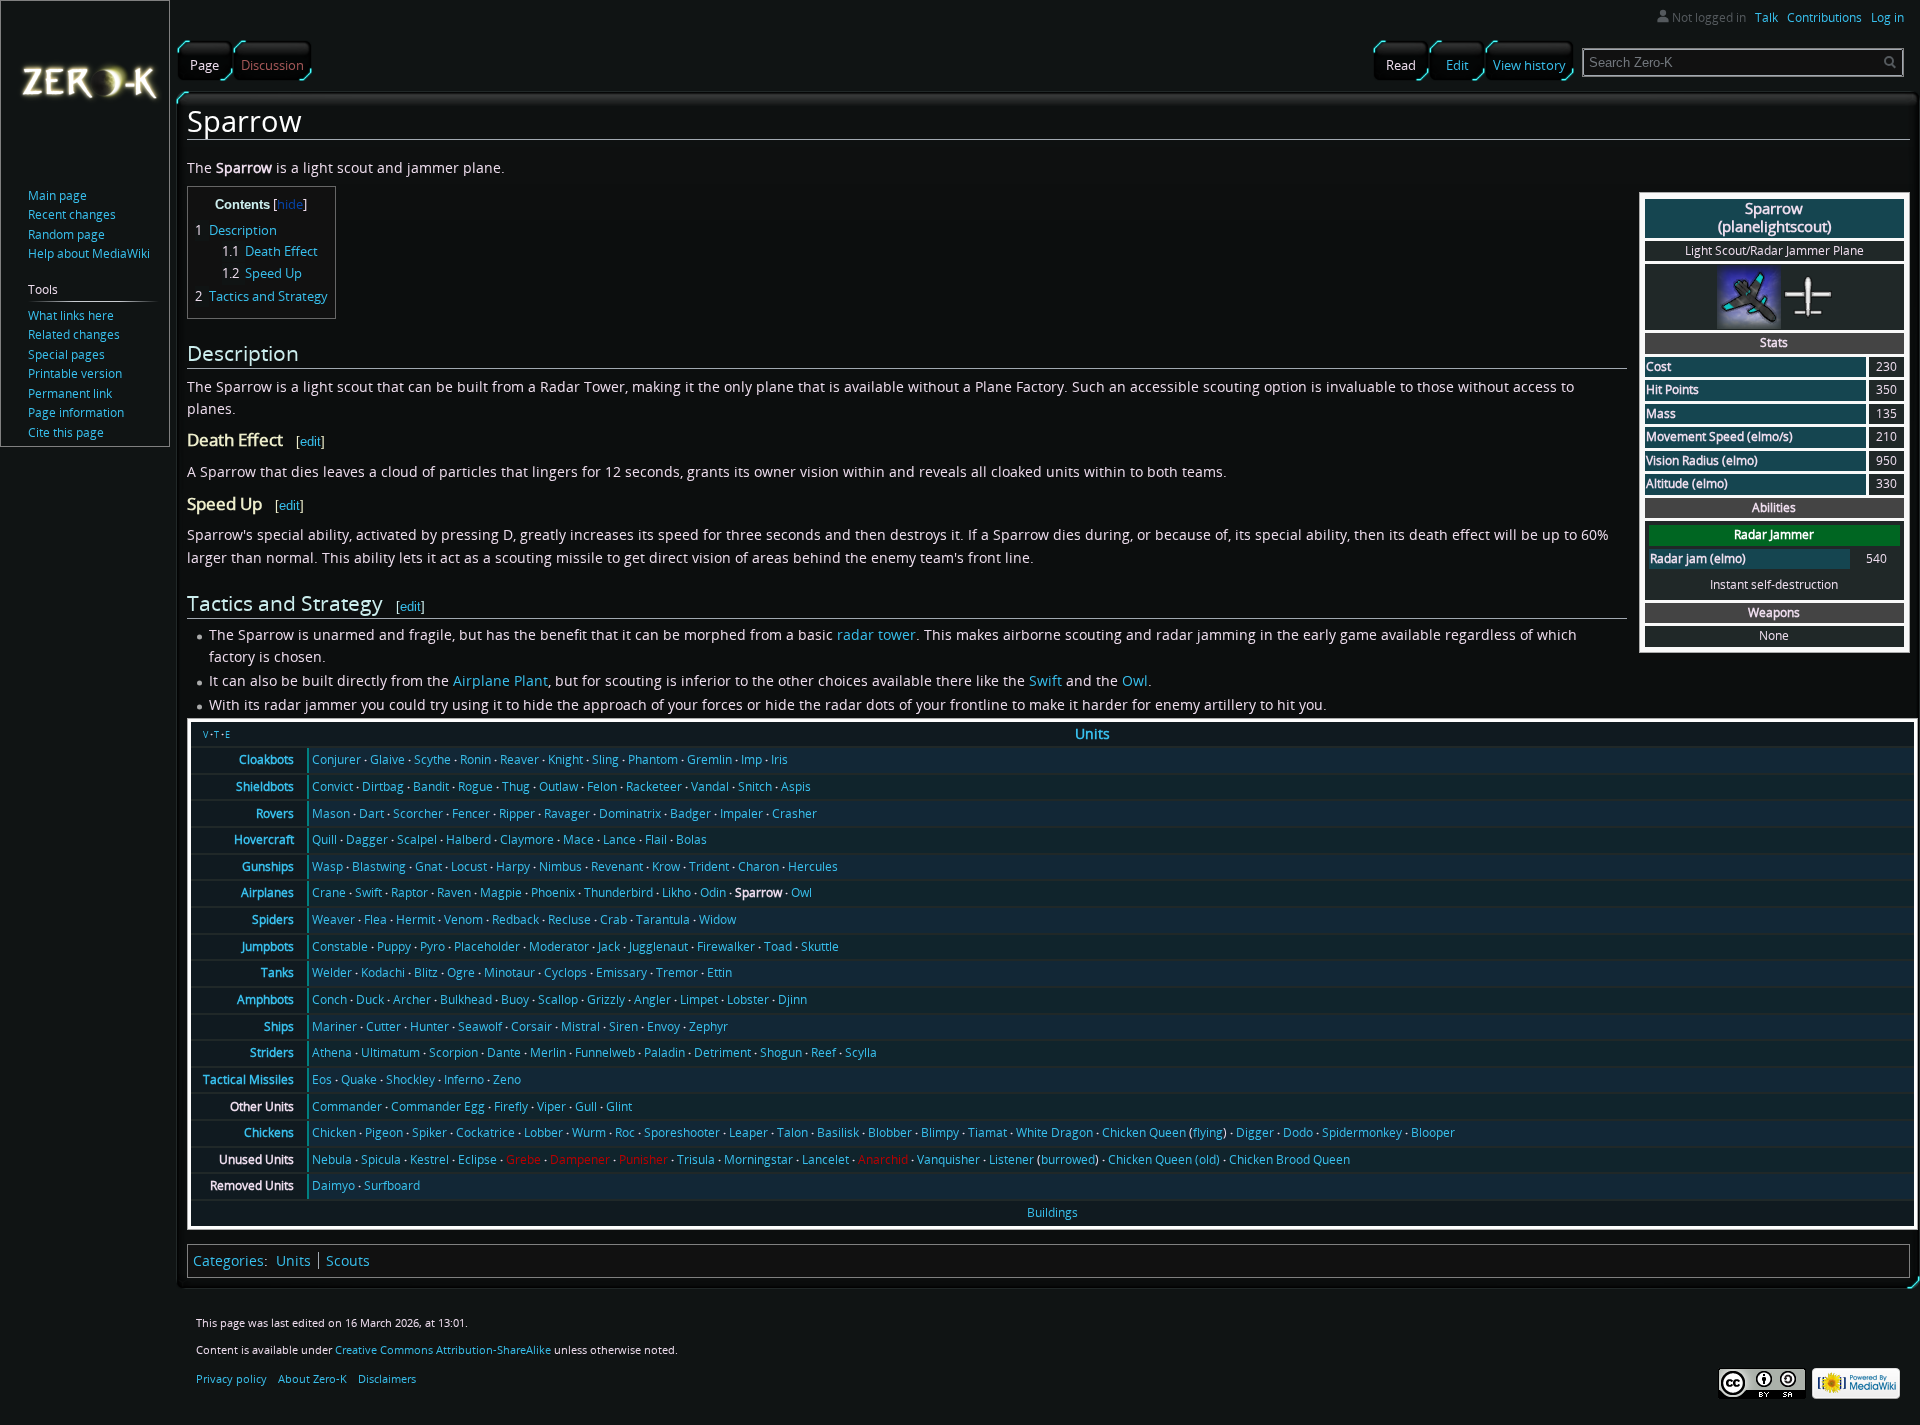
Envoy (663, 1026)
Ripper (517, 813)
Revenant (617, 866)
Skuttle (820, 946)
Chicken (334, 1132)
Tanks (277, 972)
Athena (332, 1052)
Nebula (332, 1159)
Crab (613, 919)
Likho (676, 892)
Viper (551, 1106)
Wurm (589, 1132)
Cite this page (66, 432)
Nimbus (560, 866)
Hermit (415, 919)
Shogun (781, 1052)
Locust (469, 866)
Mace (578, 839)
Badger (690, 813)
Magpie (501, 892)
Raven (454, 892)
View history (1529, 65)
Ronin (475, 759)
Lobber (543, 1132)
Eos (322, 1079)
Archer (412, 999)
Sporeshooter (682, 1132)
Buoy (515, 999)
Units (1092, 733)
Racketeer (654, 786)
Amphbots (265, 999)
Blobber (890, 1132)
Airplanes (267, 892)
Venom (463, 919)
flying (1208, 1132)
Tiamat (987, 1132)
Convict (332, 786)
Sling (605, 759)
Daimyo (333, 1185)
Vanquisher (948, 1159)
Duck (370, 999)
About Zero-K (312, 1378)
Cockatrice (485, 1132)
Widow (717, 919)
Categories (228, 1260)
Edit (1457, 65)
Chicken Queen (1144, 1132)
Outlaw (558, 786)
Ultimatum (390, 1052)
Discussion (272, 65)
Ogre (461, 972)
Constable (340, 946)
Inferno (464, 1079)
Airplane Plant (500, 680)
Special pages (66, 354)
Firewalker (726, 946)
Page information (76, 412)
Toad (778, 946)
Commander (347, 1106)
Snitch (755, 786)
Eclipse (477, 1159)
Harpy (513, 866)
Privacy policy (231, 1378)
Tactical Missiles (248, 1079)
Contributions (1824, 17)
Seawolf (480, 1026)
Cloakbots (266, 759)
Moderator (559, 946)
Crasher (794, 813)
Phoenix (553, 892)
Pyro (432, 946)
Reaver (519, 759)
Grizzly (606, 999)
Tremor (677, 972)
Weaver (333, 919)
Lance (619, 839)
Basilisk (838, 1132)
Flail (656, 839)
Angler (652, 999)
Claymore (527, 839)
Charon (758, 866)
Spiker (429, 1132)
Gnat (428, 866)
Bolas (691, 839)
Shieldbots (265, 786)
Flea (375, 919)
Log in (1887, 17)
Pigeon (384, 1132)
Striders (272, 1052)
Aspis (796, 786)
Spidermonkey (1362, 1132)
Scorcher (418, 813)
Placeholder (487, 946)
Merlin (548, 1052)
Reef (823, 1052)
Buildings (1052, 1212)
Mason (331, 813)
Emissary (621, 972)
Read (1401, 65)
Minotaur (509, 972)
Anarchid (883, 1159)
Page (204, 65)
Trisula (696, 1159)
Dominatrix (630, 813)
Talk (1766, 17)
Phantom (653, 759)
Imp (751, 759)
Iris (779, 759)
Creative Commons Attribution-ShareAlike (443, 1349)
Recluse (569, 919)
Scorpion (453, 1052)
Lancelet (825, 1159)
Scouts (348, 1260)
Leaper (748, 1132)
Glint (619, 1106)
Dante (504, 1052)
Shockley (410, 1079)
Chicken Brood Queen (1289, 1159)
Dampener (580, 1159)
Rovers (275, 813)
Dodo (1298, 1132)
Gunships (268, 866)
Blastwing (379, 866)
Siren (623, 1026)
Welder (332, 972)
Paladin (664, 1052)
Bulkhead (466, 999)
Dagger (367, 839)
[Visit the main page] (89, 81)
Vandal (710, 786)
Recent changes (72, 214)
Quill (324, 839)
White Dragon (1054, 1132)
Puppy (394, 946)
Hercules (813, 866)
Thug (516, 786)
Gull (586, 1106)
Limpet (699, 999)
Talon (792, 1132)
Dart (371, 813)
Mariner (334, 1026)
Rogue (475, 786)
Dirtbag (383, 786)
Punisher (643, 1159)
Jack (609, 946)
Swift (1045, 680)
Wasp (327, 866)
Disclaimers (387, 1378)
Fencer (471, 813)
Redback (515, 919)
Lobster (748, 999)
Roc (625, 1132)
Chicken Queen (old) (1164, 1159)
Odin (713, 892)
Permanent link (70, 393)
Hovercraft (264, 839)
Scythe (432, 759)
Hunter (429, 1026)
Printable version (75, 373)
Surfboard (392, 1185)
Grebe (523, 1159)
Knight (565, 759)
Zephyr (708, 1026)
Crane (329, 892)
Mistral (580, 1026)
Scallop (558, 999)
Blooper (1433, 1132)
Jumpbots (268, 946)
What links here (71, 315)
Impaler (741, 813)
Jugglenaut (658, 946)
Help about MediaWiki (89, 253)
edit (310, 441)
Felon (602, 786)
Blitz (426, 972)
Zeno (507, 1079)
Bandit (431, 786)
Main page (57, 195)
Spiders (273, 919)
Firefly (511, 1106)
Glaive (387, 759)
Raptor (409, 892)
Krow (666, 866)
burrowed (1068, 1159)
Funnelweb (605, 1052)
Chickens (269, 1132)
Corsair (531, 1026)
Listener (1011, 1159)
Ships (279, 1026)
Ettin (719, 972)
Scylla (861, 1052)
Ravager (567, 813)
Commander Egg (438, 1106)
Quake (359, 1079)
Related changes (74, 334)
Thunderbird (618, 892)
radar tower (876, 634)
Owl (1135, 680)
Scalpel (417, 839)
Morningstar (758, 1159)
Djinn (792, 999)
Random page (66, 234)
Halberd (468, 839)
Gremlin (709, 759)
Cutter (383, 1026)
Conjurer (336, 759)
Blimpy (940, 1132)
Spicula (381, 1159)
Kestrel (429, 1159)
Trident (709, 866)
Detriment (722, 1052)
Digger (1255, 1132)
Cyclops (565, 972)
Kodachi (383, 972)
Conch (329, 999)
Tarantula (663, 919)
